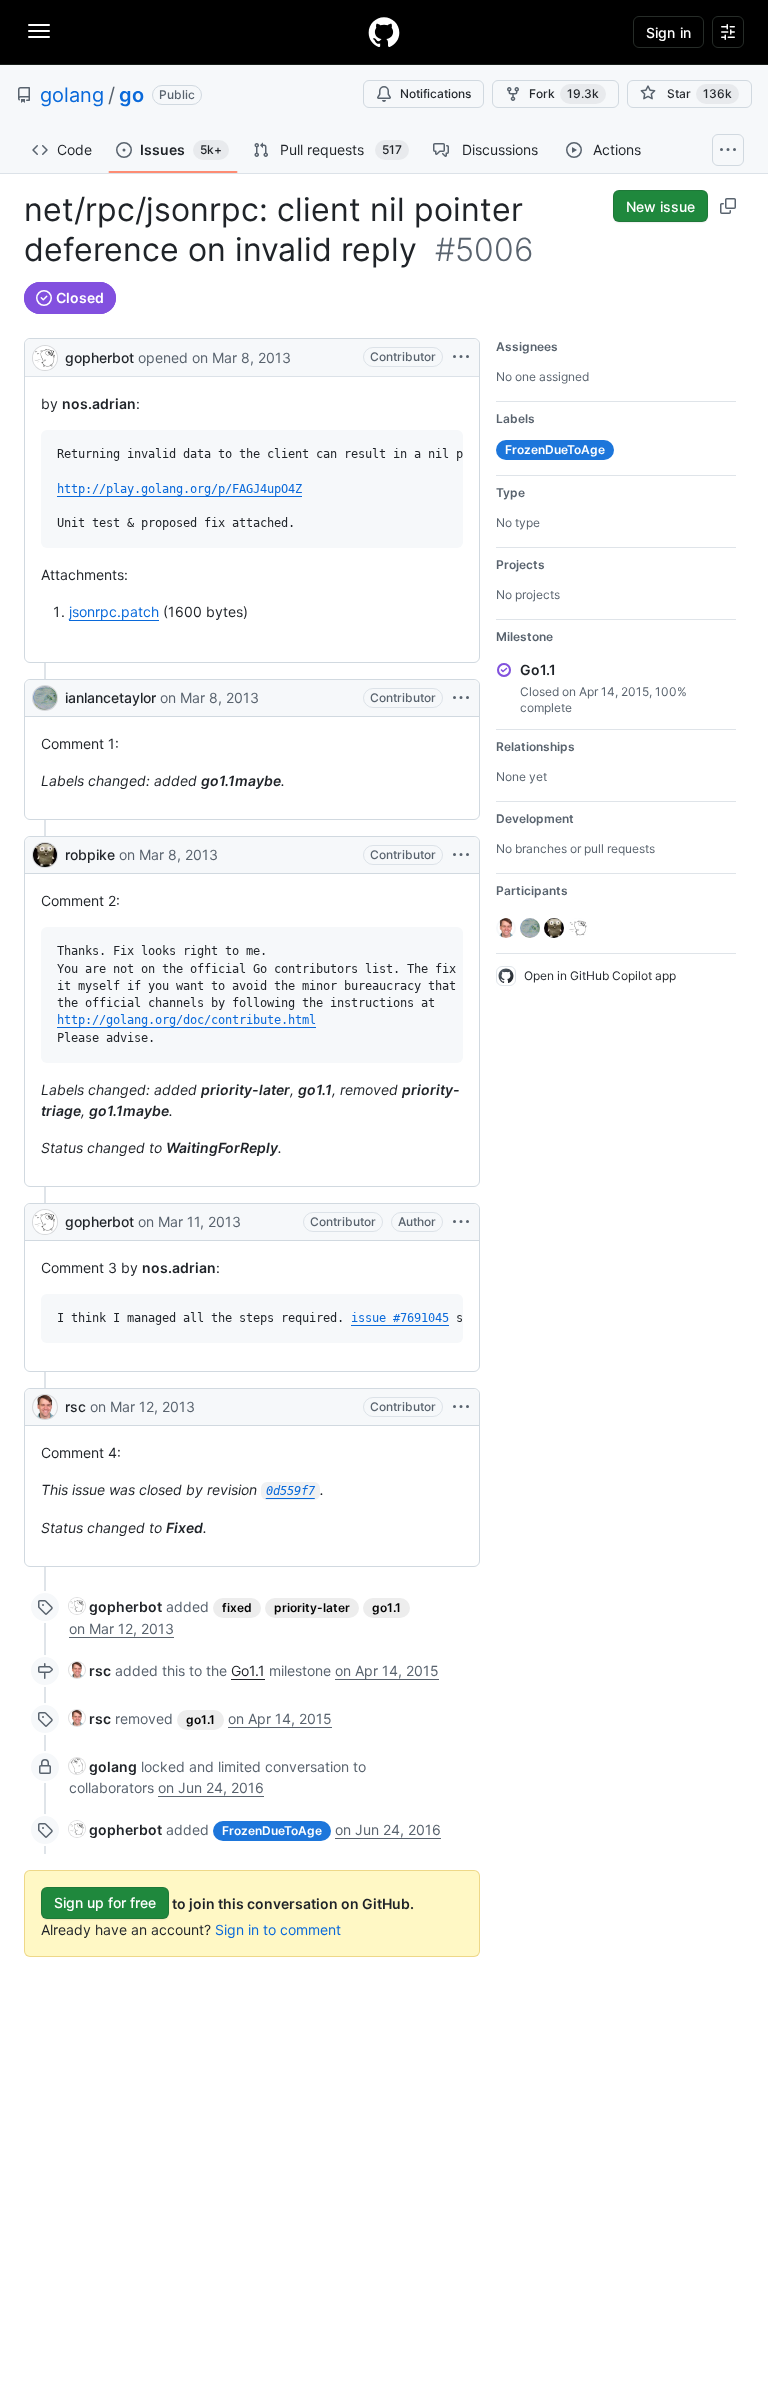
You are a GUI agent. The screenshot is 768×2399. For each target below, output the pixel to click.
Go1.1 (248, 1670)
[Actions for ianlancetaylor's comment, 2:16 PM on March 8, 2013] (461, 698)
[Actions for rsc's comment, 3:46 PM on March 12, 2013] (461, 1407)
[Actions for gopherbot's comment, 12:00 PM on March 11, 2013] (461, 1222)
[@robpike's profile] (45, 855)
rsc (75, 1406)
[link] (115, 1606)
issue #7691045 (400, 1318)
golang (72, 95)
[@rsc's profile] (45, 1407)
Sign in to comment (278, 1929)
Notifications (435, 93)
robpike (90, 854)
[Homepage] (384, 32)
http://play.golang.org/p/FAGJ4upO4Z (179, 489)
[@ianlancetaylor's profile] (45, 698)
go (131, 95)
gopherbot (99, 357)
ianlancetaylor (110, 697)
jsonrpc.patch (114, 611)
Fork (564, 93)
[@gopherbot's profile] (45, 355)
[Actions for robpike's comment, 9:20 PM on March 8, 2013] (461, 855)
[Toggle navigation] (39, 31)
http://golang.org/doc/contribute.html (186, 1020)
